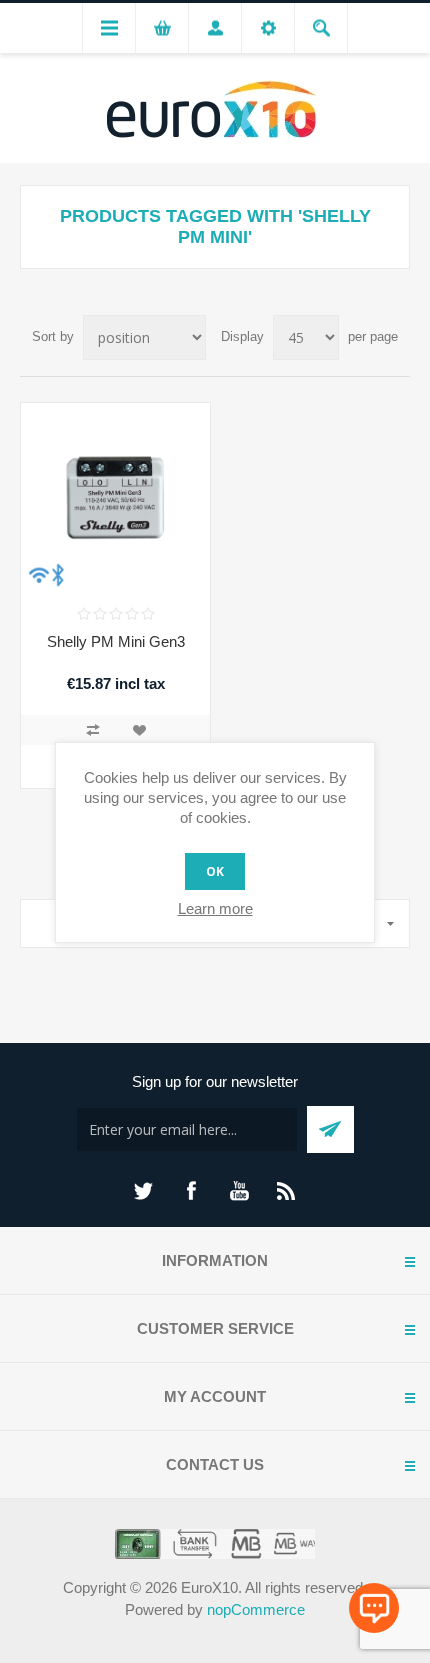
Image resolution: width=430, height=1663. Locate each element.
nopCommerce (256, 1609)
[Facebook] (191, 1191)
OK (215, 871)
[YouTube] (239, 1191)
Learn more (215, 908)
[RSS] (287, 1191)
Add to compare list (93, 730)
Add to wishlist (139, 730)
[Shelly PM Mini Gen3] (115, 497)
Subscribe (330, 1129)
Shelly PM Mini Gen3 (116, 641)
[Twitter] (143, 1191)
